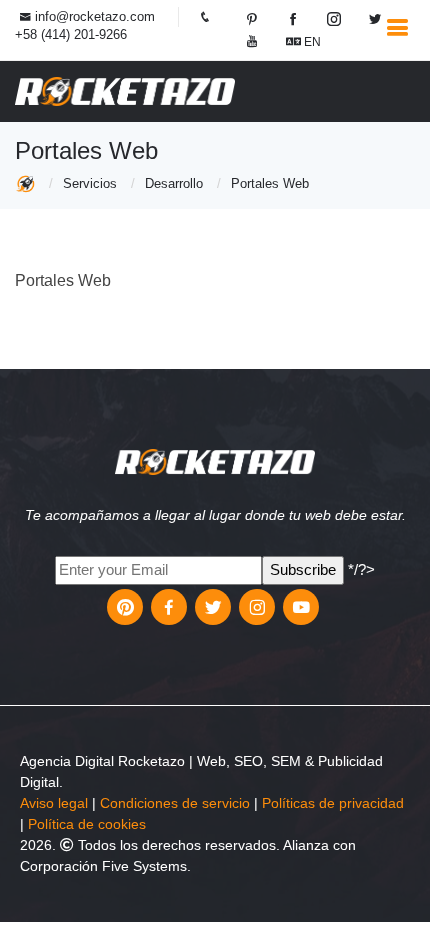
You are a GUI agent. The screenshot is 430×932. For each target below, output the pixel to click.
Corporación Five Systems (103, 866)
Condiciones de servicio (175, 803)
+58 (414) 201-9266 (71, 34)
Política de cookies (87, 824)
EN (311, 42)
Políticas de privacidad (333, 803)
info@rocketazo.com (95, 16)
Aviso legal (54, 803)
